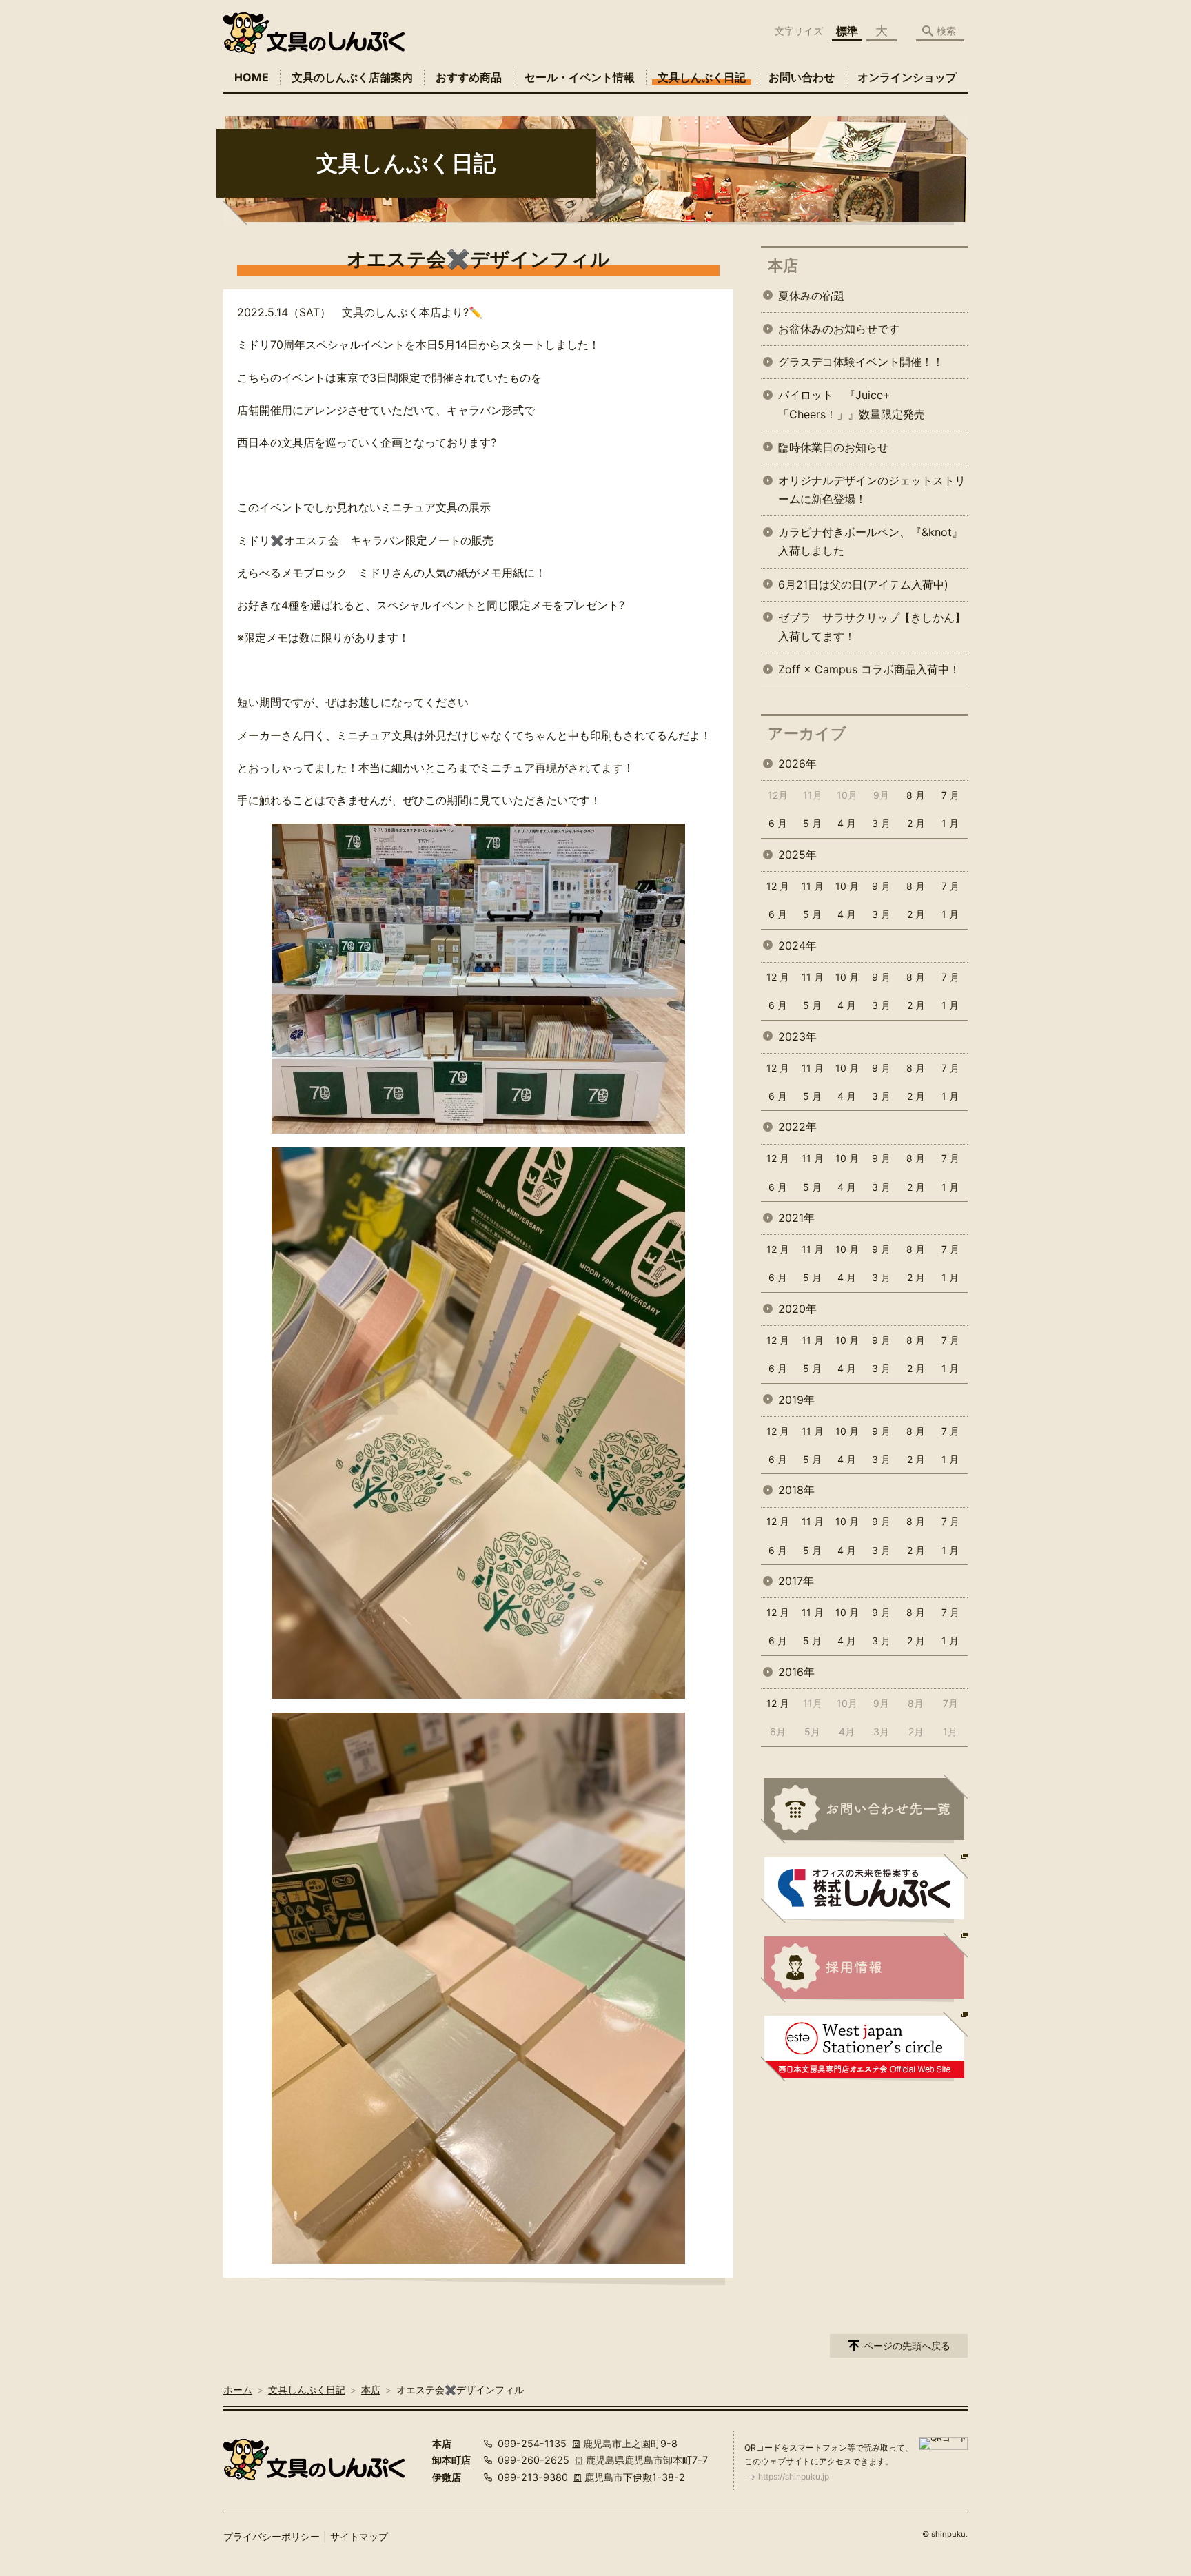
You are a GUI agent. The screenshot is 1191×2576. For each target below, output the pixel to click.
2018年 (796, 1490)
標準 (847, 31)
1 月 (950, 823)
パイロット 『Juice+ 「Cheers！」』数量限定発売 (852, 404)
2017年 (796, 1581)
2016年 (796, 1672)
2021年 (796, 1218)
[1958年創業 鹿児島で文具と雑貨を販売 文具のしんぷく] (314, 33)
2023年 (797, 1036)
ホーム (238, 2390)
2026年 (797, 764)
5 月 (812, 823)
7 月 (950, 795)
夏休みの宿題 (811, 296)
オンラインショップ (907, 77)
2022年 (797, 1127)
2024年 (797, 945)
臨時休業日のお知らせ (833, 447)
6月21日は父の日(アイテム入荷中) (863, 584)
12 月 (778, 886)
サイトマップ (359, 2536)
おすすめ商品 (469, 77)
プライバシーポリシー (272, 2536)
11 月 (813, 886)
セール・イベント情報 (580, 77)
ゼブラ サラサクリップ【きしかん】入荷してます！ (872, 627)
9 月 (881, 886)
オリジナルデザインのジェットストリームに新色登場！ (872, 490)
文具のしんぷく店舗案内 (352, 77)
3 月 (881, 823)
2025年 (797, 855)
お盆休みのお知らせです (839, 329)
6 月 (778, 823)
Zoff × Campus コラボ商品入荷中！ (869, 669)
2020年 (797, 1309)
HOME (252, 77)
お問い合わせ (802, 77)
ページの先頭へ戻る (907, 2345)
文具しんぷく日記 (702, 77)
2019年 (796, 1400)
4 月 (847, 823)
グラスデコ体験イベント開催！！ (861, 362)
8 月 (916, 795)
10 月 (847, 886)
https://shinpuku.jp (794, 2476)
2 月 (916, 823)
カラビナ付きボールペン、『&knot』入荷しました (871, 541)
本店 (783, 265)
